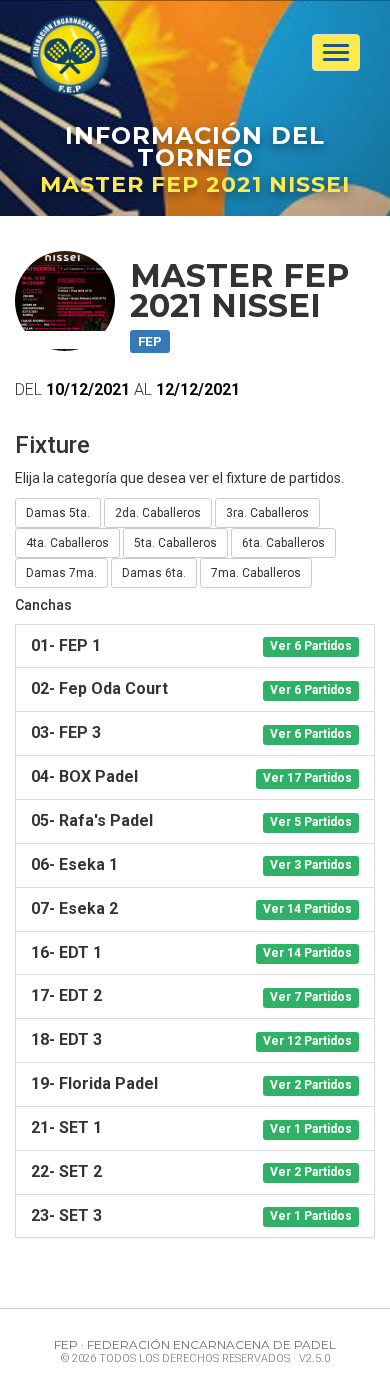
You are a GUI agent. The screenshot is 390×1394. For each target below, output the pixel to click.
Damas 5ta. (58, 513)
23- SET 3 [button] (191, 1215)
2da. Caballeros (158, 513)
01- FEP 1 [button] (191, 645)
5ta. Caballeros (175, 543)
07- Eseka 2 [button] (191, 908)
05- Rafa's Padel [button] (191, 820)
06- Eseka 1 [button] (191, 864)
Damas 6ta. (154, 573)
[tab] (195, 646)
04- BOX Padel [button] (191, 776)
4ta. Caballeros (67, 543)
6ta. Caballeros (283, 543)
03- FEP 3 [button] (191, 732)
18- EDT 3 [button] (191, 1039)
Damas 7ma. (61, 573)
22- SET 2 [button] (191, 1171)
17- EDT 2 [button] (191, 995)
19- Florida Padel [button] (191, 1083)
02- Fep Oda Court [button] (191, 688)
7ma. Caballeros (256, 573)
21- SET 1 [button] (191, 1127)
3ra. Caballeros (267, 513)
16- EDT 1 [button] (191, 952)
